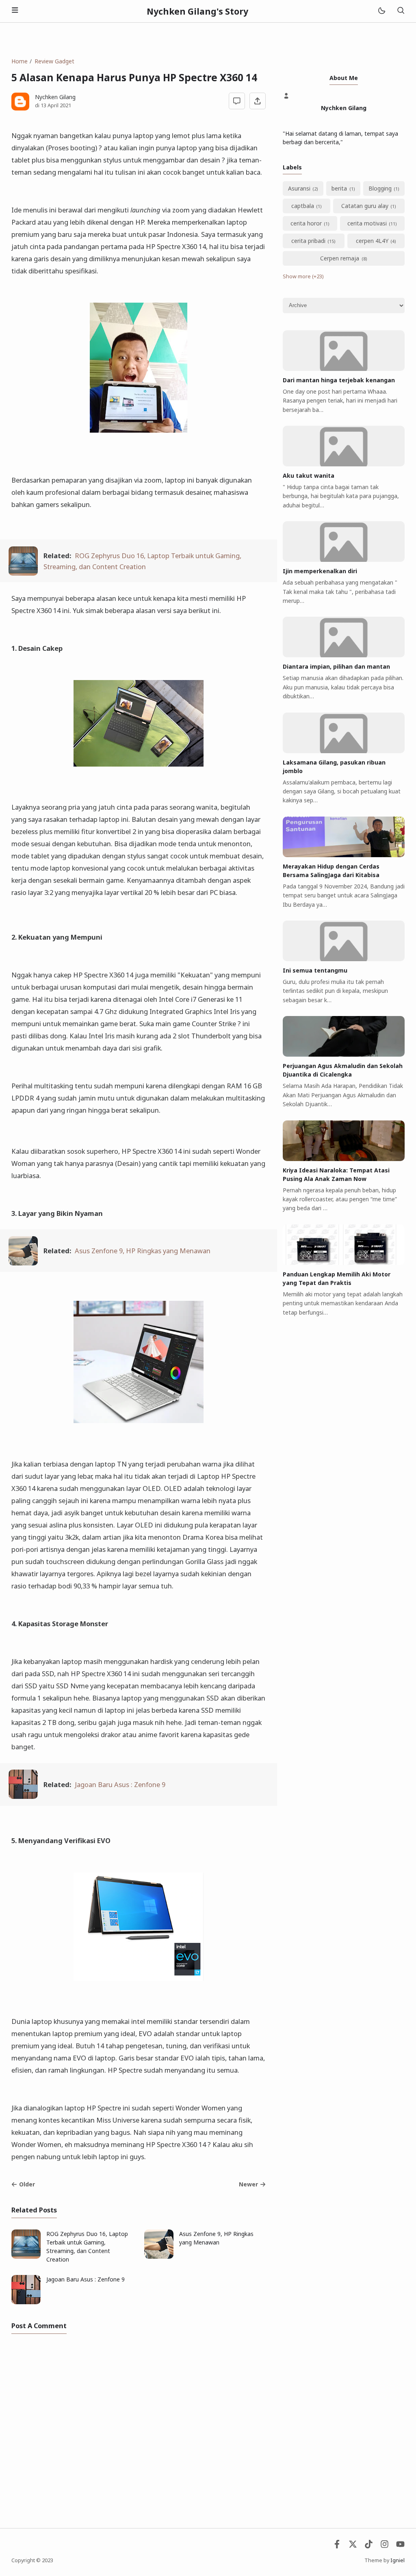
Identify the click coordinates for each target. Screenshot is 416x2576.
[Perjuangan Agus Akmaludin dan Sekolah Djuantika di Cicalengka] (344, 1054)
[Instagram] (385, 2546)
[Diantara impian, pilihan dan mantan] (344, 655)
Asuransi (299, 188)
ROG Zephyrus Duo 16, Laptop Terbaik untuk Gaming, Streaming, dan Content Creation (87, 2247)
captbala (303, 206)
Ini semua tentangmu (315, 970)
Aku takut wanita (309, 476)
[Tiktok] (369, 2546)
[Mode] (381, 11)
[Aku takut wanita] (344, 464)
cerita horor (306, 223)
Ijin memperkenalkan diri (320, 571)
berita (339, 188)
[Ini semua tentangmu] (344, 959)
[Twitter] (353, 2546)
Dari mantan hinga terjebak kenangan (339, 380)
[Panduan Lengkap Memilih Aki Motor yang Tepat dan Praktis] (344, 1263)
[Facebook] (337, 2546)
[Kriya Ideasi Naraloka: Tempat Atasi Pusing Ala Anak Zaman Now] (344, 1159)
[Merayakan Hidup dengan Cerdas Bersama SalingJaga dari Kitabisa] (344, 855)
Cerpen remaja (340, 258)
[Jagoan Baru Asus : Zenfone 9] (23, 1796)
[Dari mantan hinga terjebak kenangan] (344, 369)
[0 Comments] (237, 101)
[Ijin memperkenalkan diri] (344, 560)
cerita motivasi (367, 223)
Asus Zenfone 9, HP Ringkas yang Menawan (143, 1251)
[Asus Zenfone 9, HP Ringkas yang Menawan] (23, 1263)
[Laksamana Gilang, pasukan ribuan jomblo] (344, 751)
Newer (248, 2184)
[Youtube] (400, 2546)
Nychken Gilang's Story (197, 11)
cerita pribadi (308, 241)
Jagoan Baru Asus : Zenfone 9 (120, 1784)
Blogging (380, 188)
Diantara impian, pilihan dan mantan (336, 666)
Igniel (398, 2560)
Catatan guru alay (365, 206)
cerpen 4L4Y (372, 241)
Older (27, 2184)
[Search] (401, 11)
